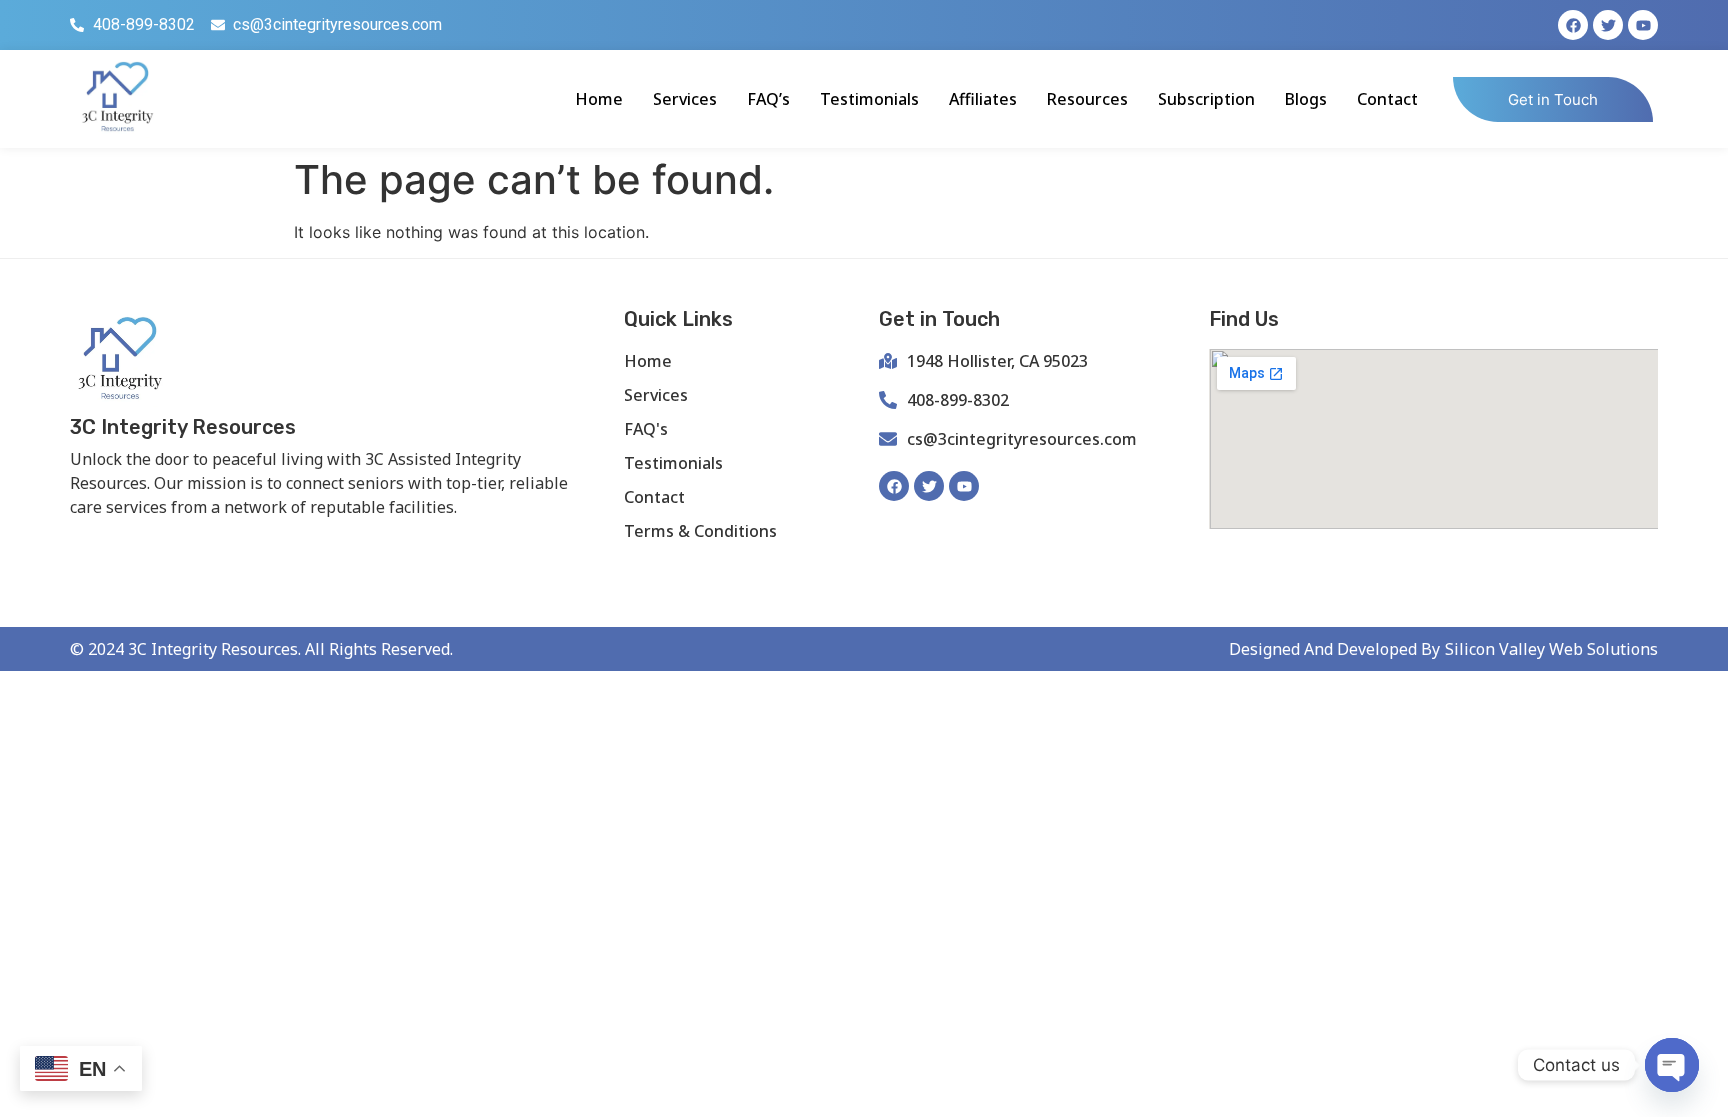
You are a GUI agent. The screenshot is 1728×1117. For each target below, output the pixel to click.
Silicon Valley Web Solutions (1551, 649)
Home (599, 99)
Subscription (1206, 99)
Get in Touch (1553, 99)
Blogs (1306, 99)
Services (685, 99)
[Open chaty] (1672, 1065)
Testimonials (869, 99)
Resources (1087, 99)
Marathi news (316, 540)
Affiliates (983, 99)
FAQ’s (768, 99)
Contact (1387, 99)
